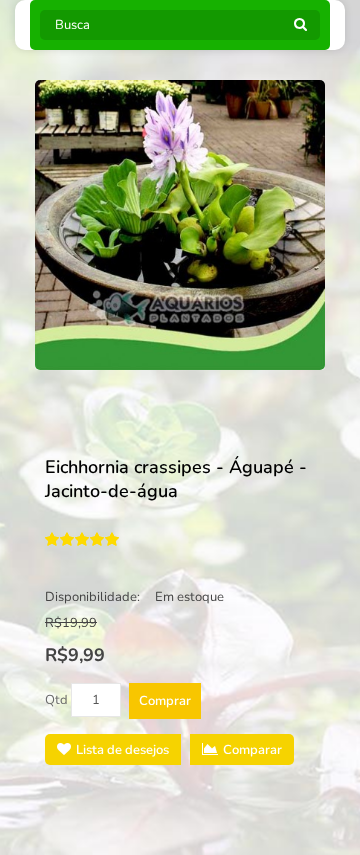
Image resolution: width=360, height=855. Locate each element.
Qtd (56, 700)
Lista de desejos (122, 750)
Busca (300, 30)
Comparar (252, 750)
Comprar (165, 701)
